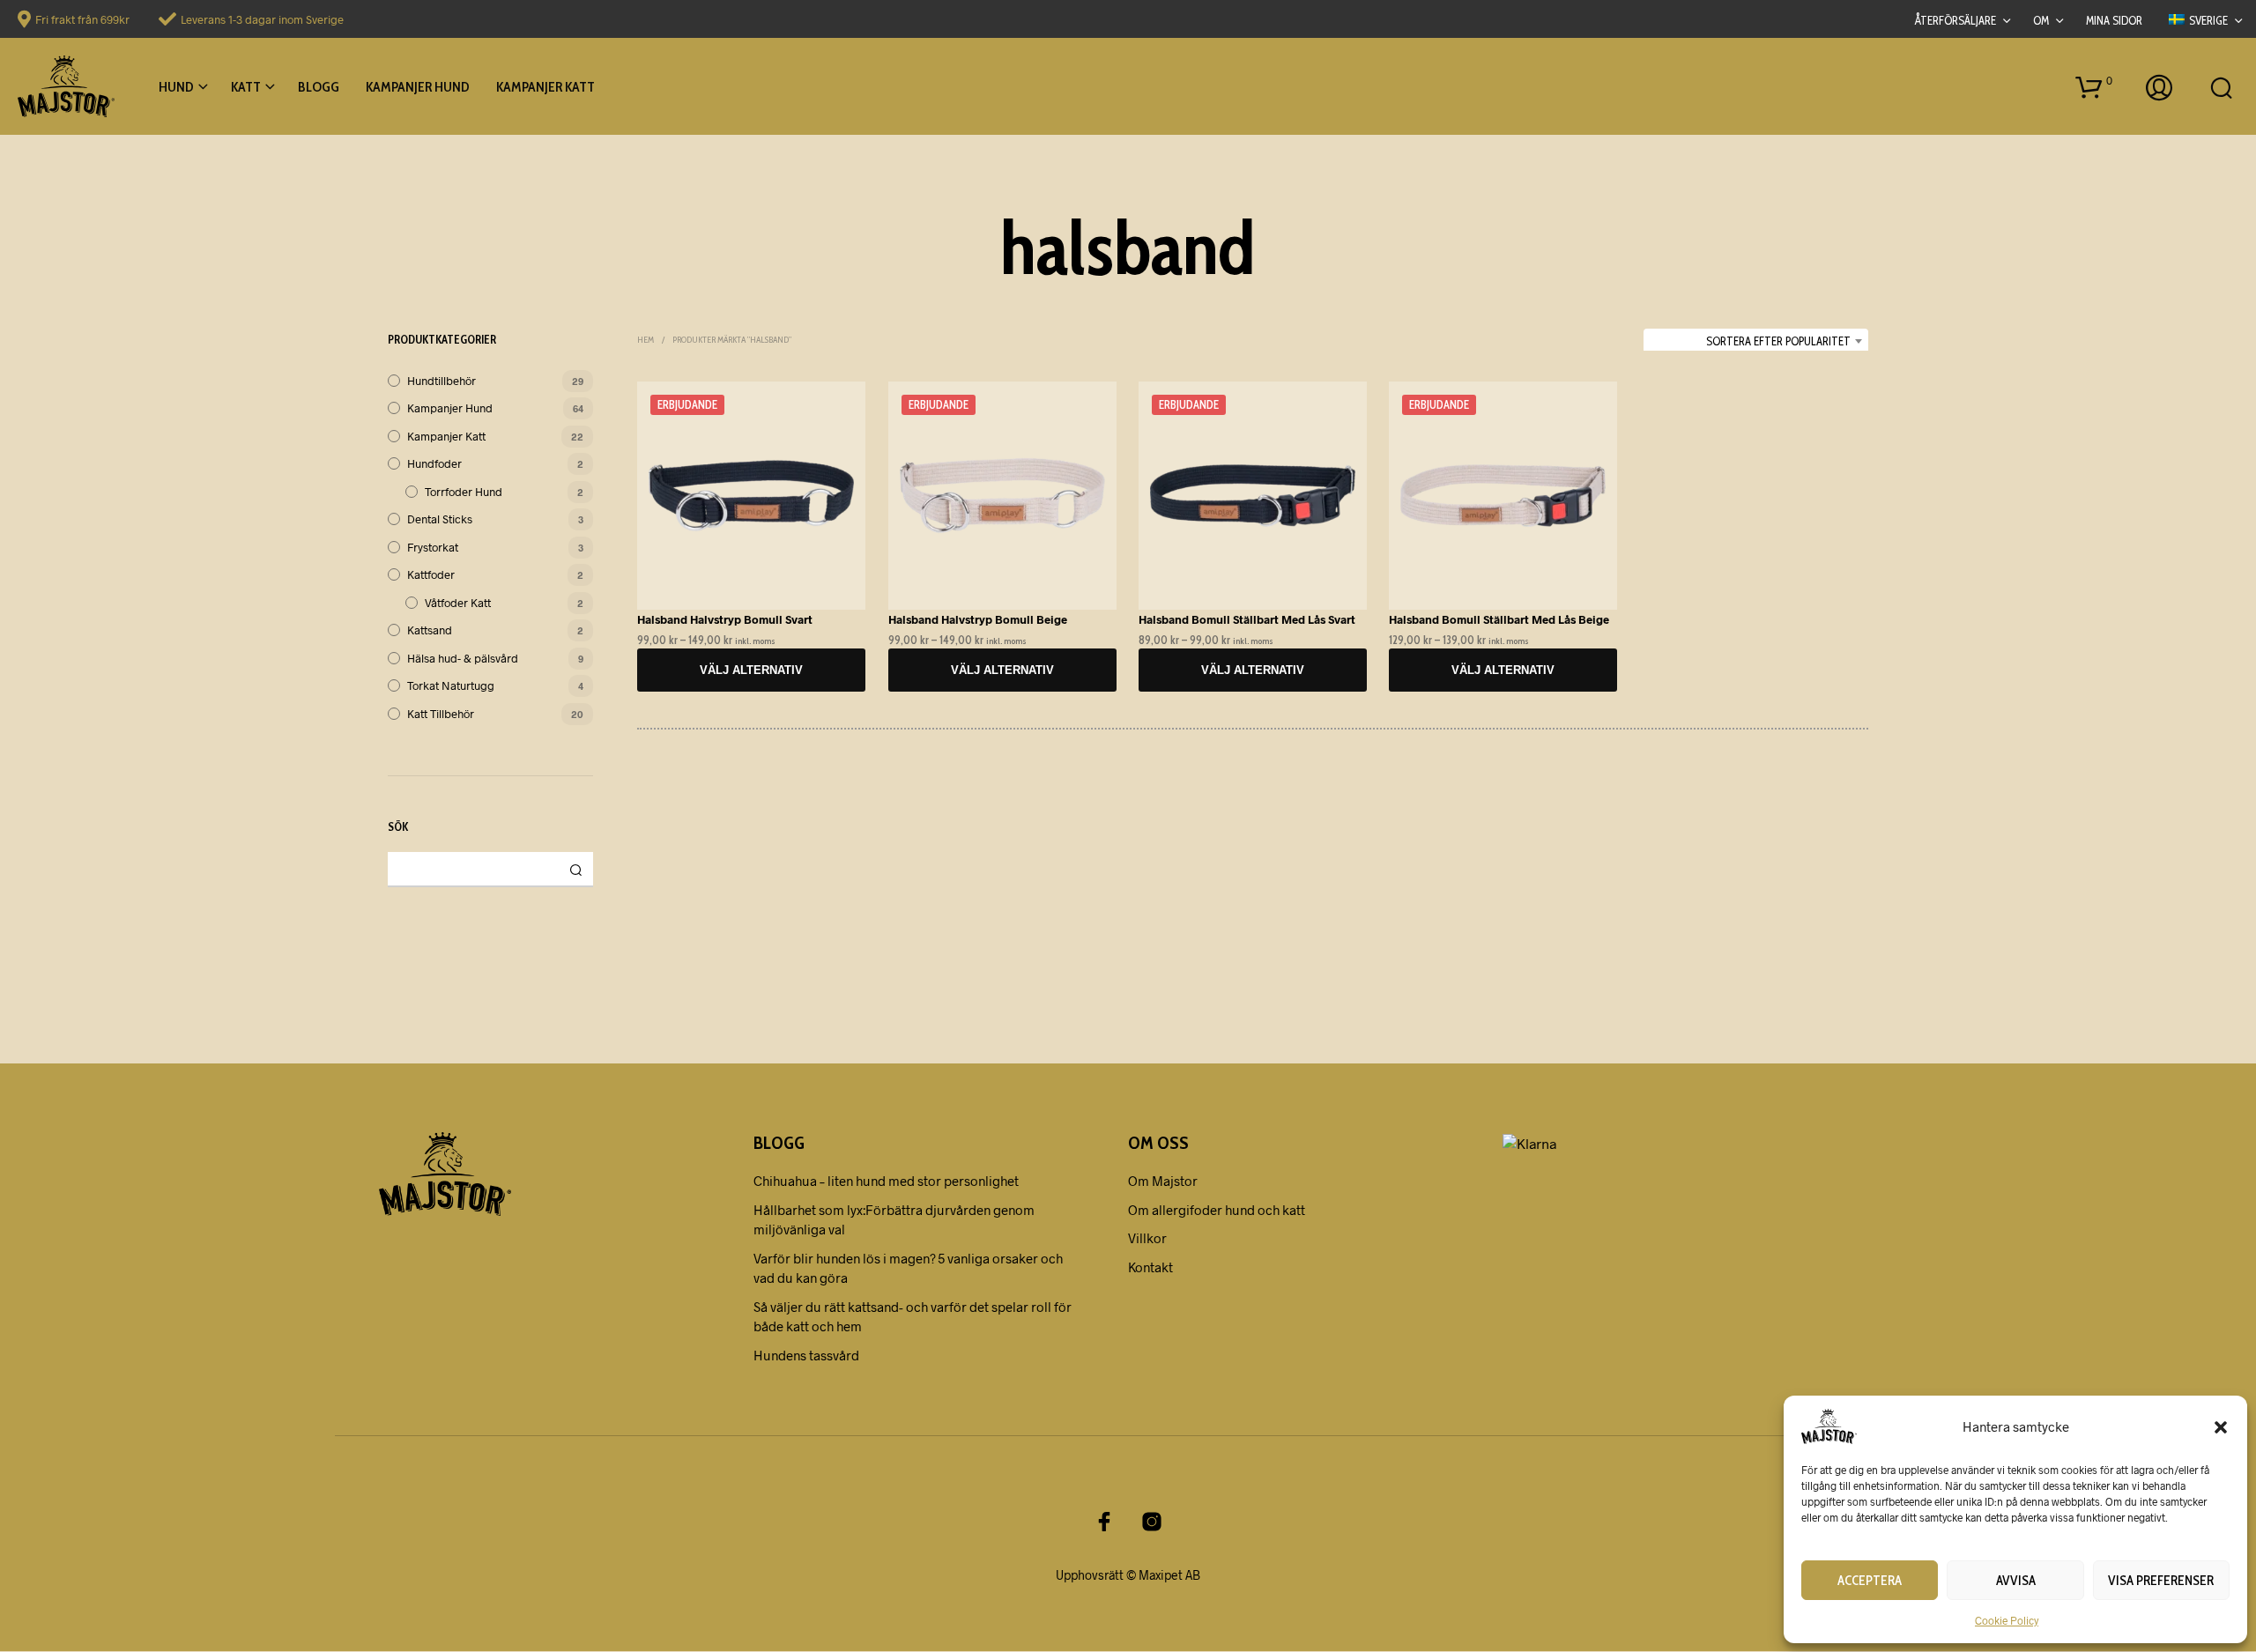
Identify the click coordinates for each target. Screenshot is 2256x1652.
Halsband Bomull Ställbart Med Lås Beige (1499, 619)
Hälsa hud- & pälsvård (463, 658)
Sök (575, 870)
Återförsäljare (1955, 20)
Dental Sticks (440, 519)
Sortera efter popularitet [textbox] (1778, 341)
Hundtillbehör (442, 381)
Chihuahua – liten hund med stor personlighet (886, 1181)
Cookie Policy (2007, 1620)
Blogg (319, 87)
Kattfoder (431, 574)
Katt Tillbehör (441, 714)
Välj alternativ (752, 670)
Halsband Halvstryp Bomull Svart (725, 619)
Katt (246, 87)
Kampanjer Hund (418, 87)
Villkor (1147, 1238)
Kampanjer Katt (545, 87)
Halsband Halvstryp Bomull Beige (978, 619)
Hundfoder (434, 463)
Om (2041, 20)
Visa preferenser (2161, 1581)
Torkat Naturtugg (451, 685)
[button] (2221, 1426)
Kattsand (430, 630)
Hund (176, 87)
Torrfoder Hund (464, 492)
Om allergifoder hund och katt (1217, 1210)
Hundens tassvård (806, 1355)
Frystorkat (433, 547)
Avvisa (2016, 1581)
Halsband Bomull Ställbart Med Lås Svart (1247, 619)
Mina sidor (2114, 20)
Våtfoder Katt (458, 603)
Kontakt (1150, 1267)
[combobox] (1756, 341)
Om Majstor (1163, 1181)
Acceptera (1870, 1581)
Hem (646, 340)
